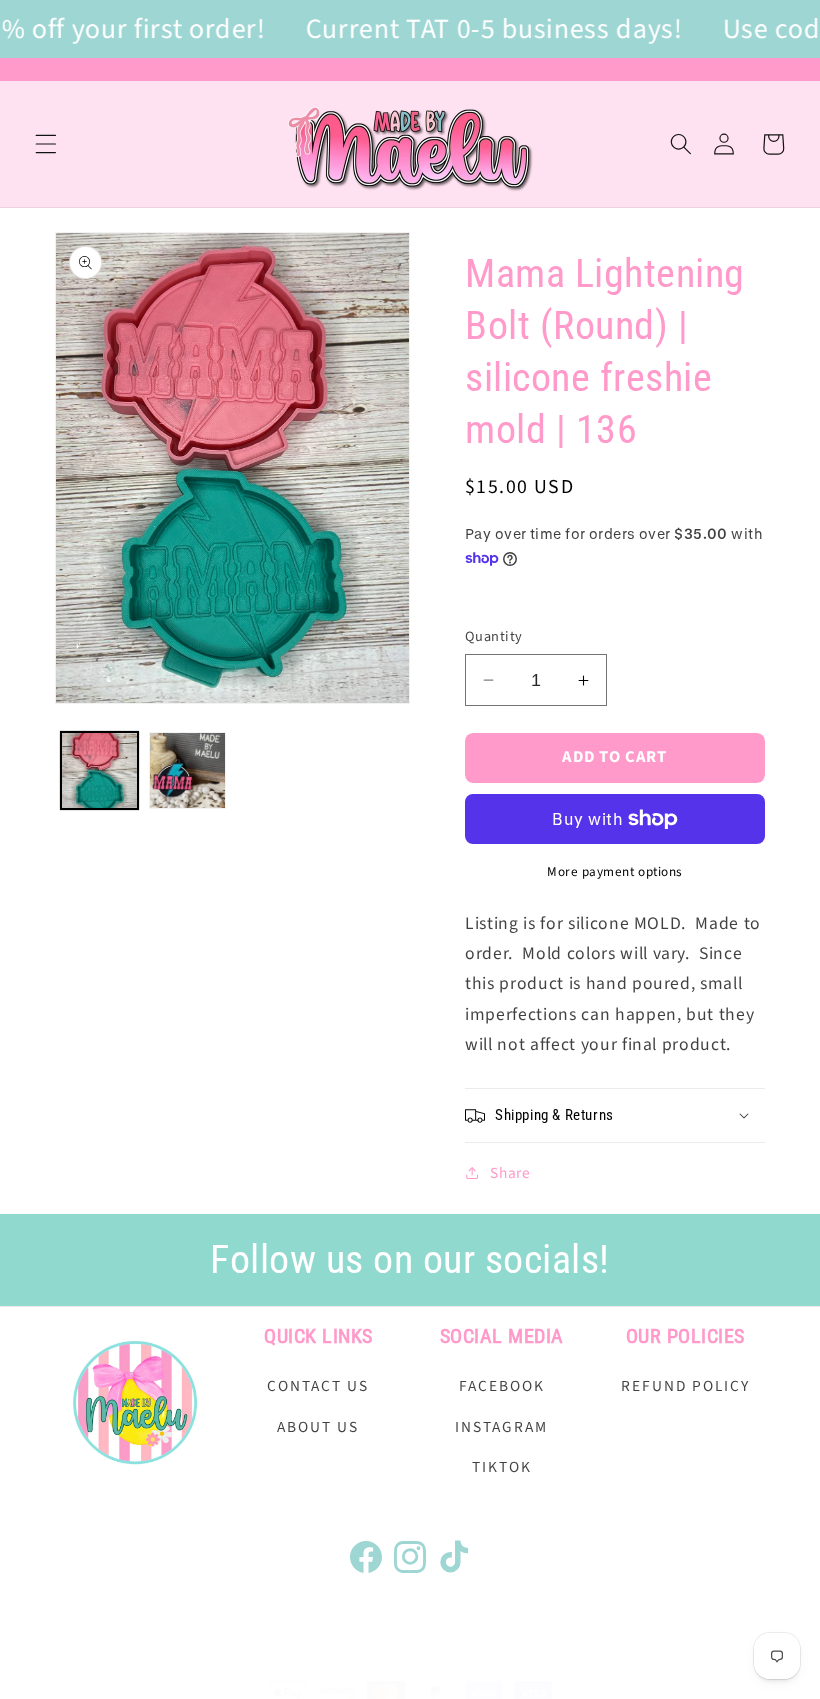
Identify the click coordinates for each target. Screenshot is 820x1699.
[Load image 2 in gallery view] (187, 770)
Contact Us (318, 1386)
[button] (46, 144)
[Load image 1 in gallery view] (99, 770)
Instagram (501, 1427)
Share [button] (510, 1173)
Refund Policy (685, 1386)
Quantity (494, 637)
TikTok (502, 1467)
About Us (318, 1427)
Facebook (502, 1386)
